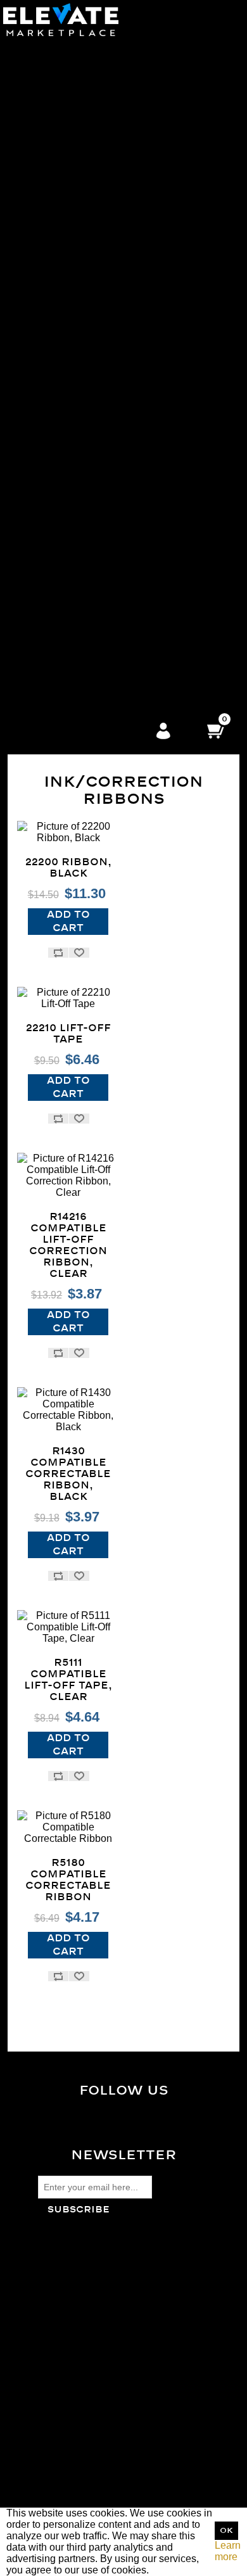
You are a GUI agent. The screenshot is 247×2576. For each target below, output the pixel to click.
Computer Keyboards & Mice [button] (91, 418)
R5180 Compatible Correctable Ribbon (68, 1880)
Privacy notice (70, 2283)
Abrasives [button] (91, 520)
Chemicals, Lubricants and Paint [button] (91, 543)
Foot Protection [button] (91, 361)
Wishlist (56, 2502)
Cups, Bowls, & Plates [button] (91, 98)
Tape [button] (91, 281)
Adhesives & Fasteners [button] (91, 292)
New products (69, 2413)
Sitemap (57, 2260)
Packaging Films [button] (91, 270)
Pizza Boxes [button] (91, 76)
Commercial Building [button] (91, 657)
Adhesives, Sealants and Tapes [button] (91, 532)
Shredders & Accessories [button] (91, 463)
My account (64, 2456)
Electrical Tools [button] (91, 566)
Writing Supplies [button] (91, 452)
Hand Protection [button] (91, 395)
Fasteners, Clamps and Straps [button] (91, 577)
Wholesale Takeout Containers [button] (91, 64)
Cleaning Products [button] (91, 213)
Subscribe (79, 2210)
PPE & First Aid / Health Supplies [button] (91, 338)
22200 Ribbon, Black (68, 868)
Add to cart (68, 921)
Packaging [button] (91, 258)
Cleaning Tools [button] (91, 224)
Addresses (62, 2479)
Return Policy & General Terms (107, 2272)
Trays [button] (91, 121)
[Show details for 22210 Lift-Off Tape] (68, 998)
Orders (53, 2467)
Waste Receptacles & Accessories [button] (91, 178)
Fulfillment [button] (91, 623)
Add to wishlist (79, 953)
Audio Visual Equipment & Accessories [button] (91, 486)
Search (54, 2379)
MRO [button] (91, 509)
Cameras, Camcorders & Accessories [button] (91, 475)
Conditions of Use (78, 2294)
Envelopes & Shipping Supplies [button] (91, 441)
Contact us (62, 2317)
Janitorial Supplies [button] (91, 155)
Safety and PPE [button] (91, 304)
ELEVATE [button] (91, 634)
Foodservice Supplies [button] (91, 589)
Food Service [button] (91, 53)
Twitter (134, 2126)
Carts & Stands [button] (91, 247)
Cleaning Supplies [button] (91, 201)
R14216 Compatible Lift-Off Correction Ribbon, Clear (68, 1245)
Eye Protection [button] (91, 384)
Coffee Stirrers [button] (91, 144)
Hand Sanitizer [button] (91, 703)
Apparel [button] (91, 327)
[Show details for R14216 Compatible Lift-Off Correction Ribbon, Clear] (68, 1176)
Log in (163, 732)
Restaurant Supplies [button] (91, 691)
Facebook (134, 2116)
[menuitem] (91, 99)
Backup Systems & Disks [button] (91, 498)
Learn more (228, 2551)
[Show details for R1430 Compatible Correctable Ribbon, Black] (68, 1410)
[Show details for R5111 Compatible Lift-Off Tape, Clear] (68, 1627)
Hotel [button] (91, 680)
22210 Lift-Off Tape (68, 1034)
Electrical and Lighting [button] (91, 555)
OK (226, 2531)
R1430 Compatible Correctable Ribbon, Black (68, 1474)
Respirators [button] (91, 349)
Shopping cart (69, 2490)
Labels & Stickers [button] (91, 429)
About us (58, 2306)
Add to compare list (58, 953)
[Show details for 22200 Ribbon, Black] (68, 832)
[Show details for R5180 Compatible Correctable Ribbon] (68, 1827)
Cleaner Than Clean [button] (91, 315)
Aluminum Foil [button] (91, 87)
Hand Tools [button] (91, 600)
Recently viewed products (96, 2390)
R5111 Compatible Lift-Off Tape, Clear (68, 1680)
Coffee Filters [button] (91, 133)
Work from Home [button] (91, 612)
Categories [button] (91, 41)
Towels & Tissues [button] (91, 235)
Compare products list (87, 2402)
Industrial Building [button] (91, 669)
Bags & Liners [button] (91, 167)
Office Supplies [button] (91, 406)
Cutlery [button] (91, 110)
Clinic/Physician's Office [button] (91, 646)
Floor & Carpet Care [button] (91, 190)
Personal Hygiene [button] (91, 372)
